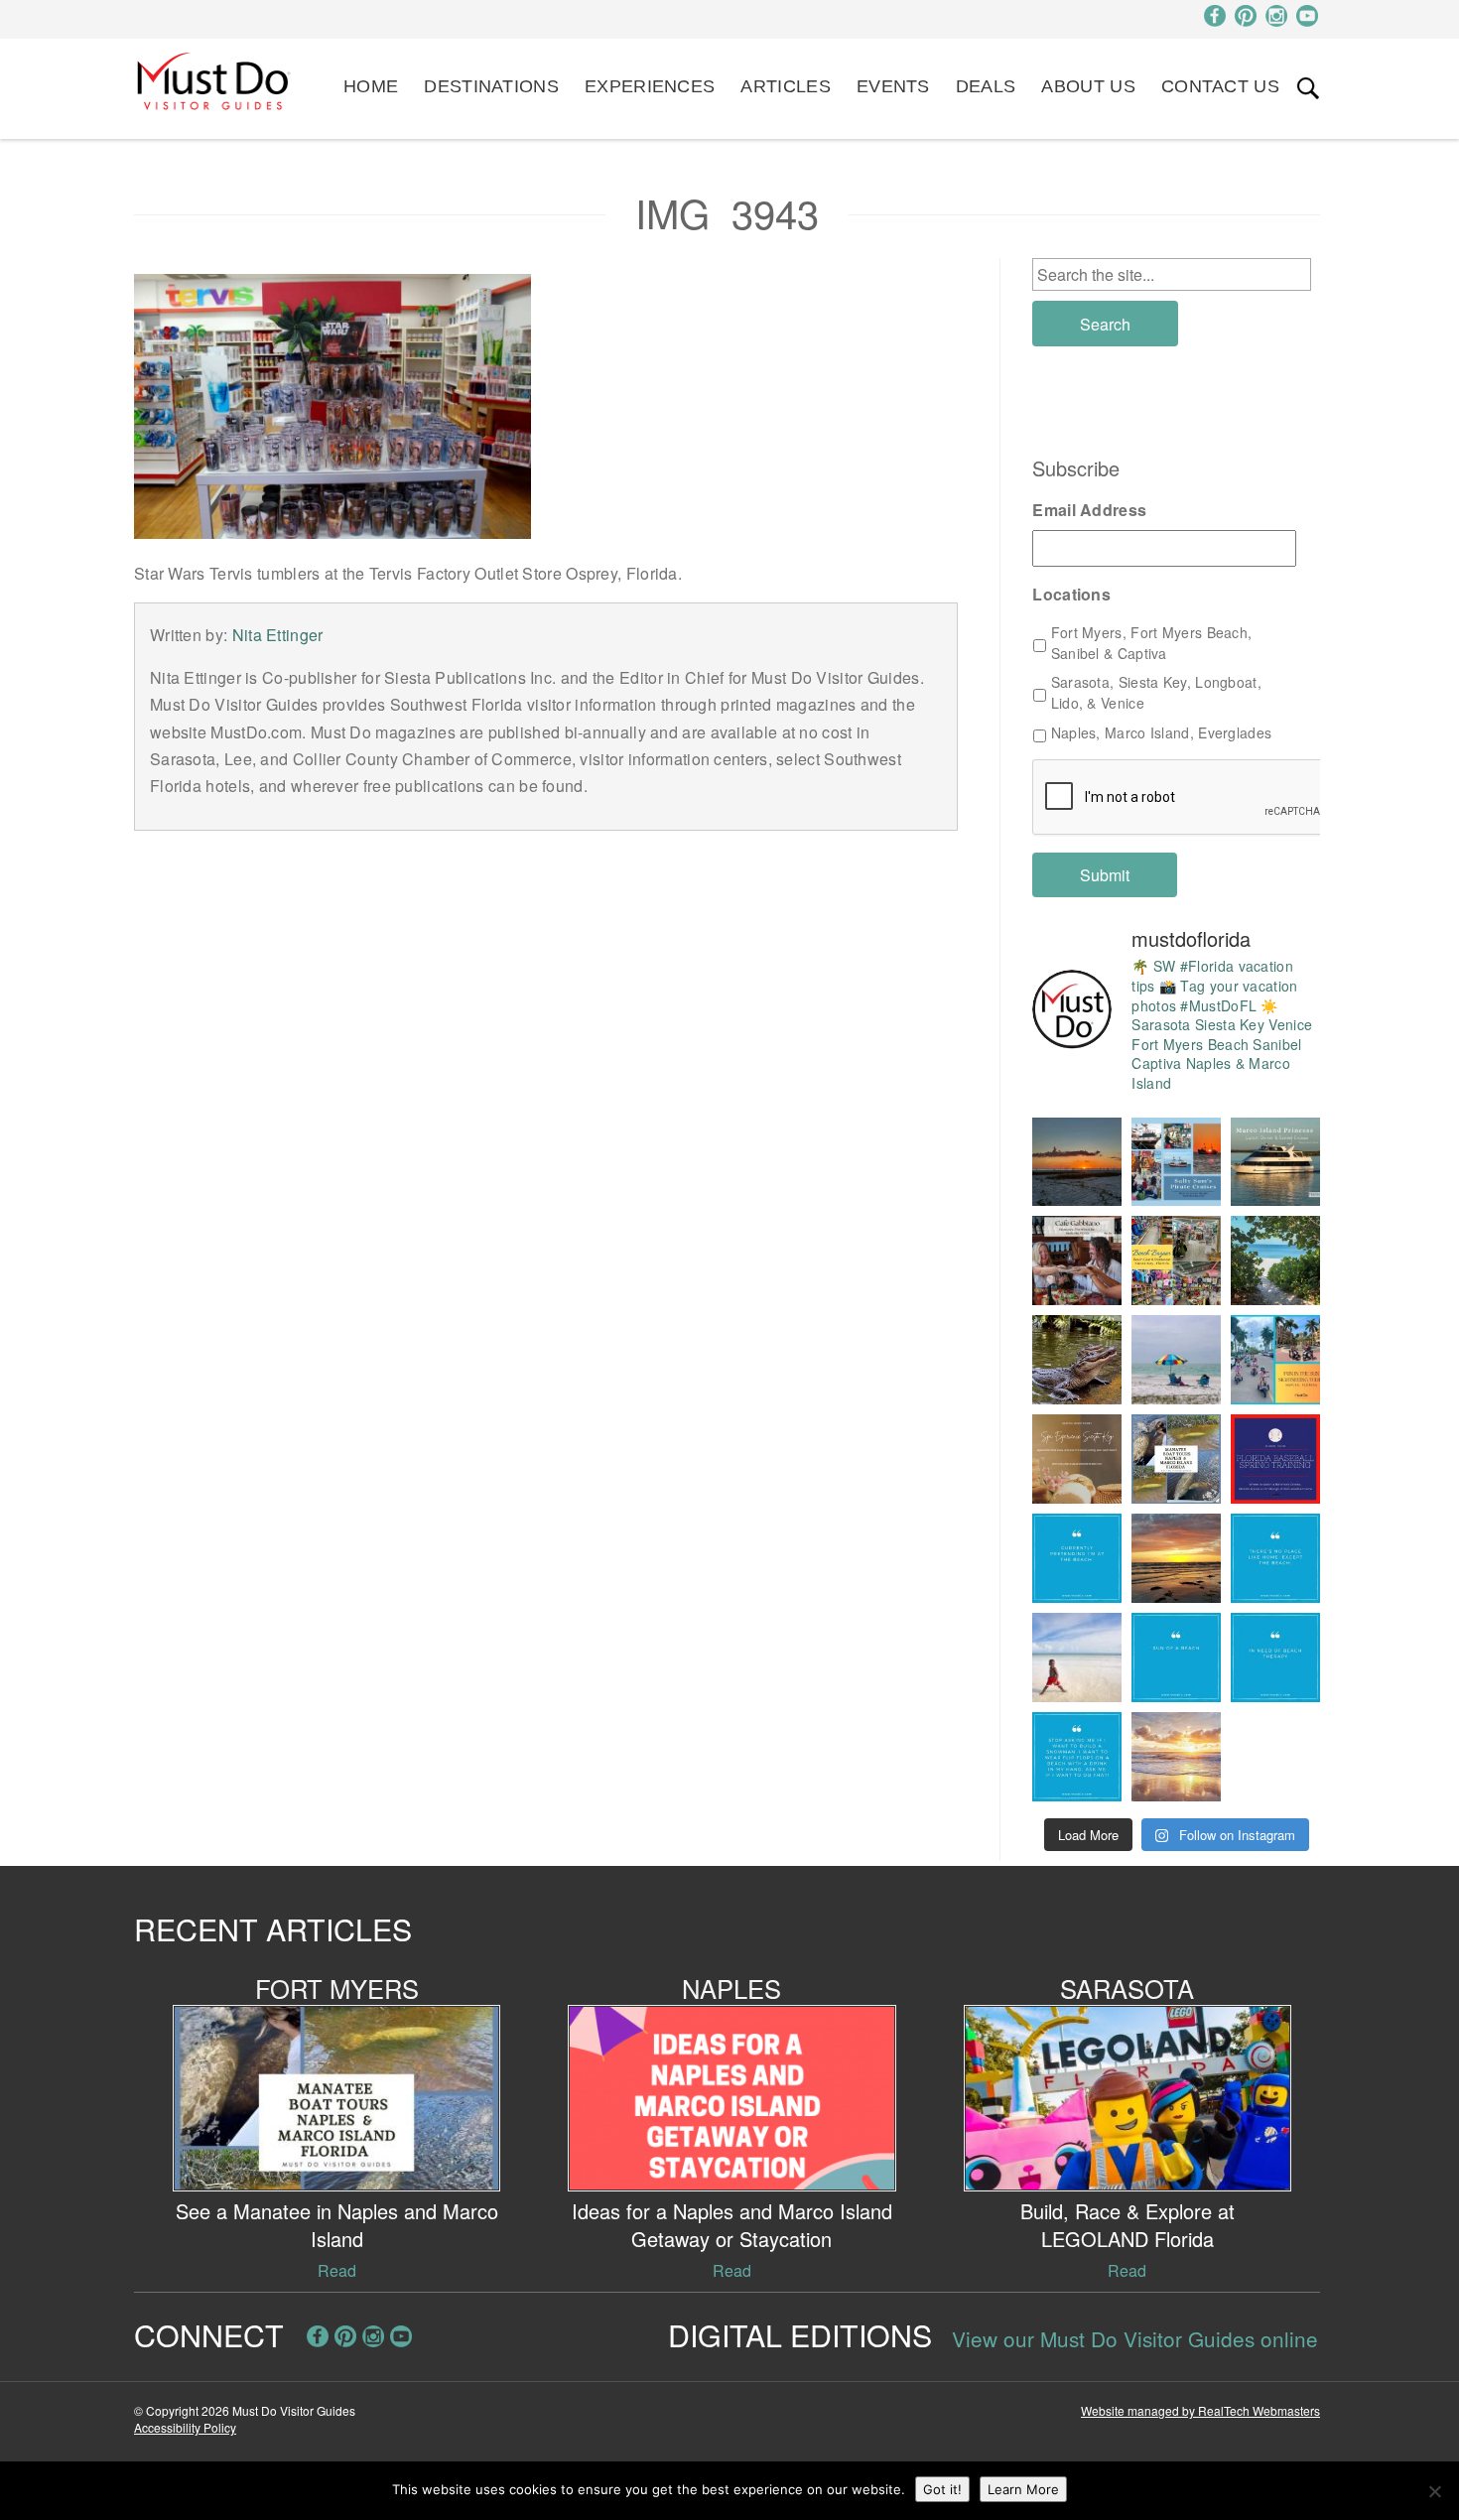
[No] (1434, 2491)
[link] (1308, 88)
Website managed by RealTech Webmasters (1200, 2410)
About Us (1088, 86)
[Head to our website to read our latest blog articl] (1176, 1260)
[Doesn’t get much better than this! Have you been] (1077, 1162)
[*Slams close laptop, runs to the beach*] (1275, 1260)
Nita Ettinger (278, 635)
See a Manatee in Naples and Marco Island (337, 2225)
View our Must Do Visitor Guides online (1135, 2338)
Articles (785, 86)
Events (893, 86)
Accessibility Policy (185, 2427)
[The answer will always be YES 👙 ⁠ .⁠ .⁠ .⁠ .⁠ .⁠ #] (1077, 1757)
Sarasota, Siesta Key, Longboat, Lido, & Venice (1156, 692)
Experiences (650, 86)
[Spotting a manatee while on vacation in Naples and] (1176, 1459)
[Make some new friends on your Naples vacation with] (1077, 1360)
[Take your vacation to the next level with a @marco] (1275, 1162)
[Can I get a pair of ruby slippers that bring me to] (1275, 1558)
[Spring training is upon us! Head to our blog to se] (1275, 1459)
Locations (1071, 595)
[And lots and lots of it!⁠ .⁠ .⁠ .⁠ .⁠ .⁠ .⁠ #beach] (1275, 1658)
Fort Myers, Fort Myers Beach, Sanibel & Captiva (1152, 643)
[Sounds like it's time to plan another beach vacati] (1077, 1558)
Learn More (1023, 2489)
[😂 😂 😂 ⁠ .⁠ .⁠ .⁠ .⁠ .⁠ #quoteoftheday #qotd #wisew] (1176, 1658)
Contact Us (1220, 86)
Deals (986, 86)
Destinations (491, 86)
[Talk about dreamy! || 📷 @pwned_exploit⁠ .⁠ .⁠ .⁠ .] (1176, 1757)
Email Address (1089, 511)
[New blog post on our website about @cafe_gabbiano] (1077, 1260)
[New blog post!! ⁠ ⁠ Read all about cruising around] (1275, 1360)
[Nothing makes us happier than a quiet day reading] (1176, 1360)
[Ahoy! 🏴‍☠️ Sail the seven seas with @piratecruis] (1176, 1162)
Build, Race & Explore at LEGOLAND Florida (1127, 2225)
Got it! (942, 2489)
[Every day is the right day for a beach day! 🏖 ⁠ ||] (1077, 1658)
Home (371, 86)
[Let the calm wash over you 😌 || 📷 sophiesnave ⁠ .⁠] (1176, 1558)
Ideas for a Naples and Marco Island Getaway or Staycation (732, 2225)
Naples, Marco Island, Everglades (1162, 732)
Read (337, 2270)
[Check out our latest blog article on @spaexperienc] (1077, 1459)
